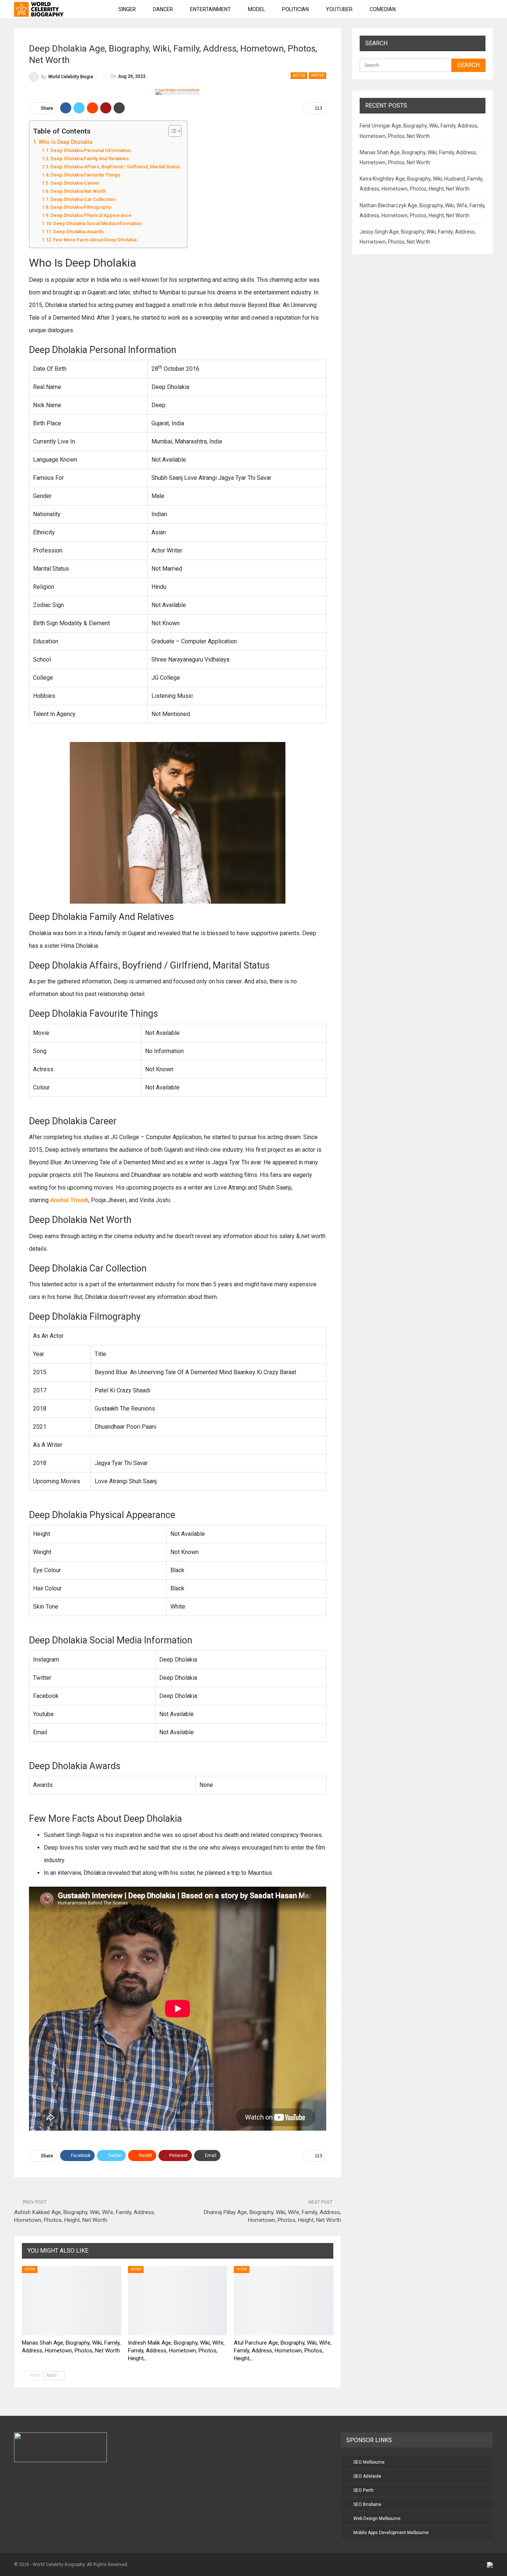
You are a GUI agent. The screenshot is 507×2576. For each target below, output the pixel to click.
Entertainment (210, 9)
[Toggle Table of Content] (171, 131)
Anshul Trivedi (69, 1200)
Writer (318, 75)
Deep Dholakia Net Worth (78, 191)
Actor (299, 75)
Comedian (383, 9)
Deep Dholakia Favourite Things (85, 175)
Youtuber (339, 9)
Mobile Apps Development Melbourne (391, 2533)
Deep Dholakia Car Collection (83, 199)
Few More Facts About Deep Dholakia (96, 240)
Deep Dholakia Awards (78, 232)
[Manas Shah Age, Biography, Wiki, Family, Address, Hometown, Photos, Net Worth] (72, 2301)
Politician (295, 9)
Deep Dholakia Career (75, 183)
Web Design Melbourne (377, 2519)
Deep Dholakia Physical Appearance (91, 215)
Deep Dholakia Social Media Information (97, 223)
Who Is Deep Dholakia (66, 142)
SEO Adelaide (367, 2476)
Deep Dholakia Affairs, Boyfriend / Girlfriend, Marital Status (115, 167)
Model (256, 9)
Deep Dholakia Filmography (82, 207)
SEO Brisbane (367, 2504)
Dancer (163, 9)
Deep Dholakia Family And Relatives (90, 159)
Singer (127, 9)
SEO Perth (364, 2490)
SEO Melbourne (369, 2462)
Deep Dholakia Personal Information (91, 150)
